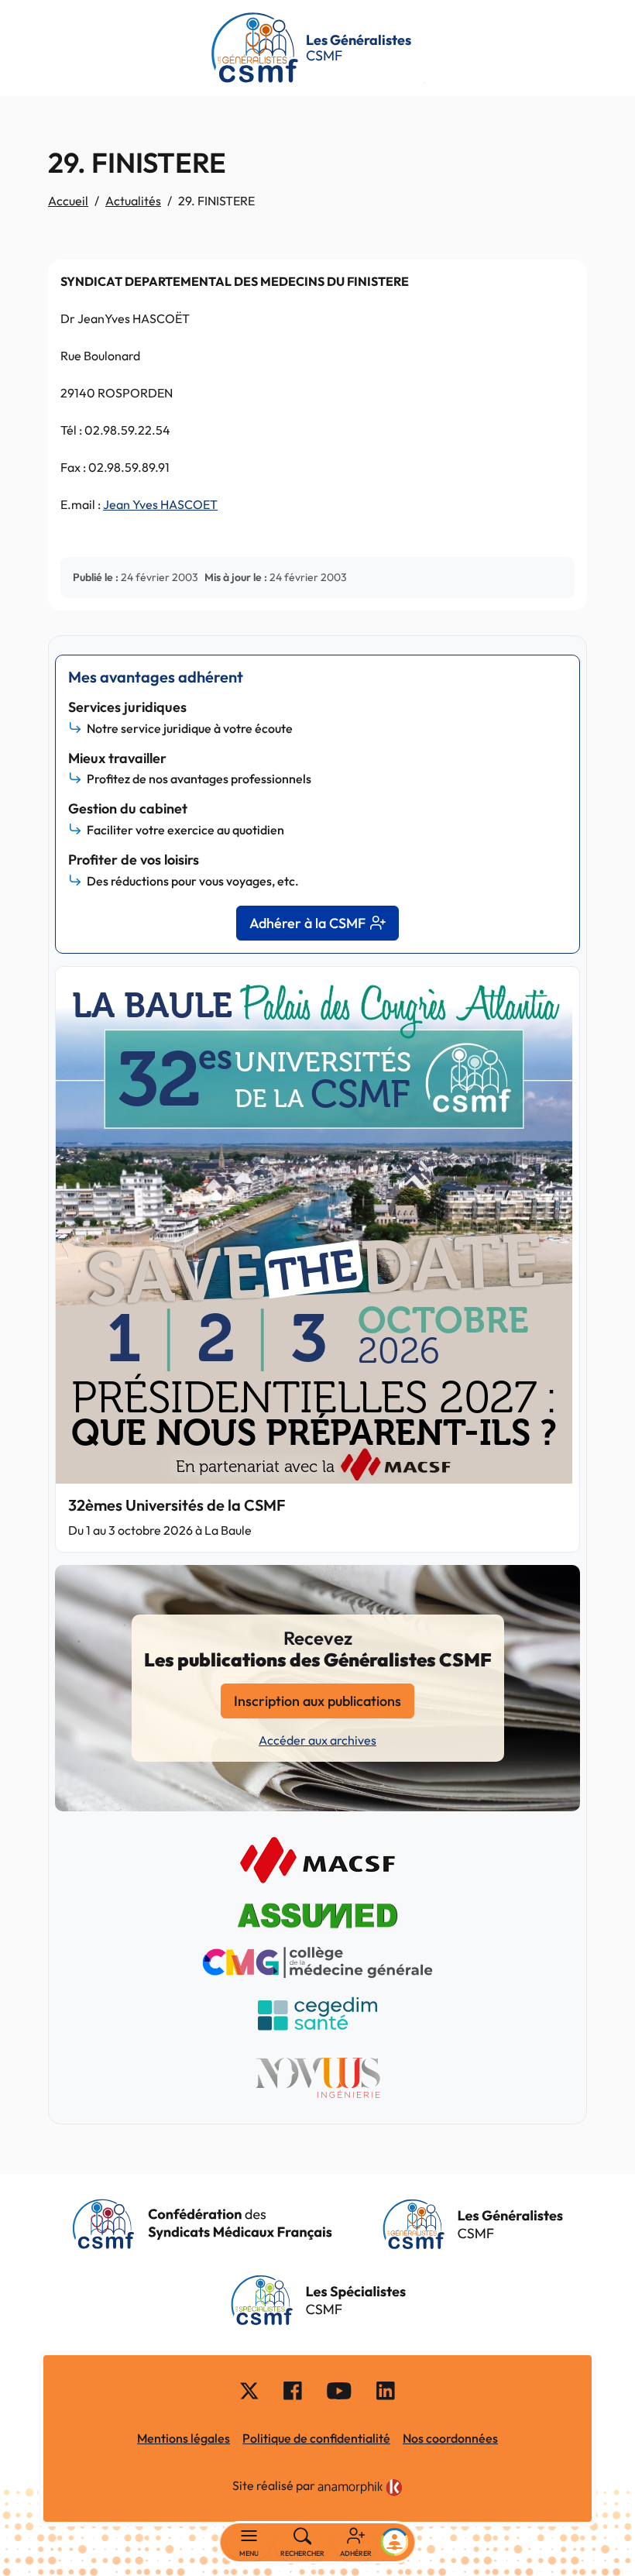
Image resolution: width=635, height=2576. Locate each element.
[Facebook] (293, 2390)
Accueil (68, 201)
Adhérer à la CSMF (307, 923)
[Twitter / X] (249, 2390)
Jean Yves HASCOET (160, 504)
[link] (360, 2488)
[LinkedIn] (386, 2390)
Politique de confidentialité (316, 2438)
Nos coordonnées (450, 2438)
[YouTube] (339, 2390)
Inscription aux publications (317, 1701)
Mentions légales (184, 2438)
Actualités (133, 201)
